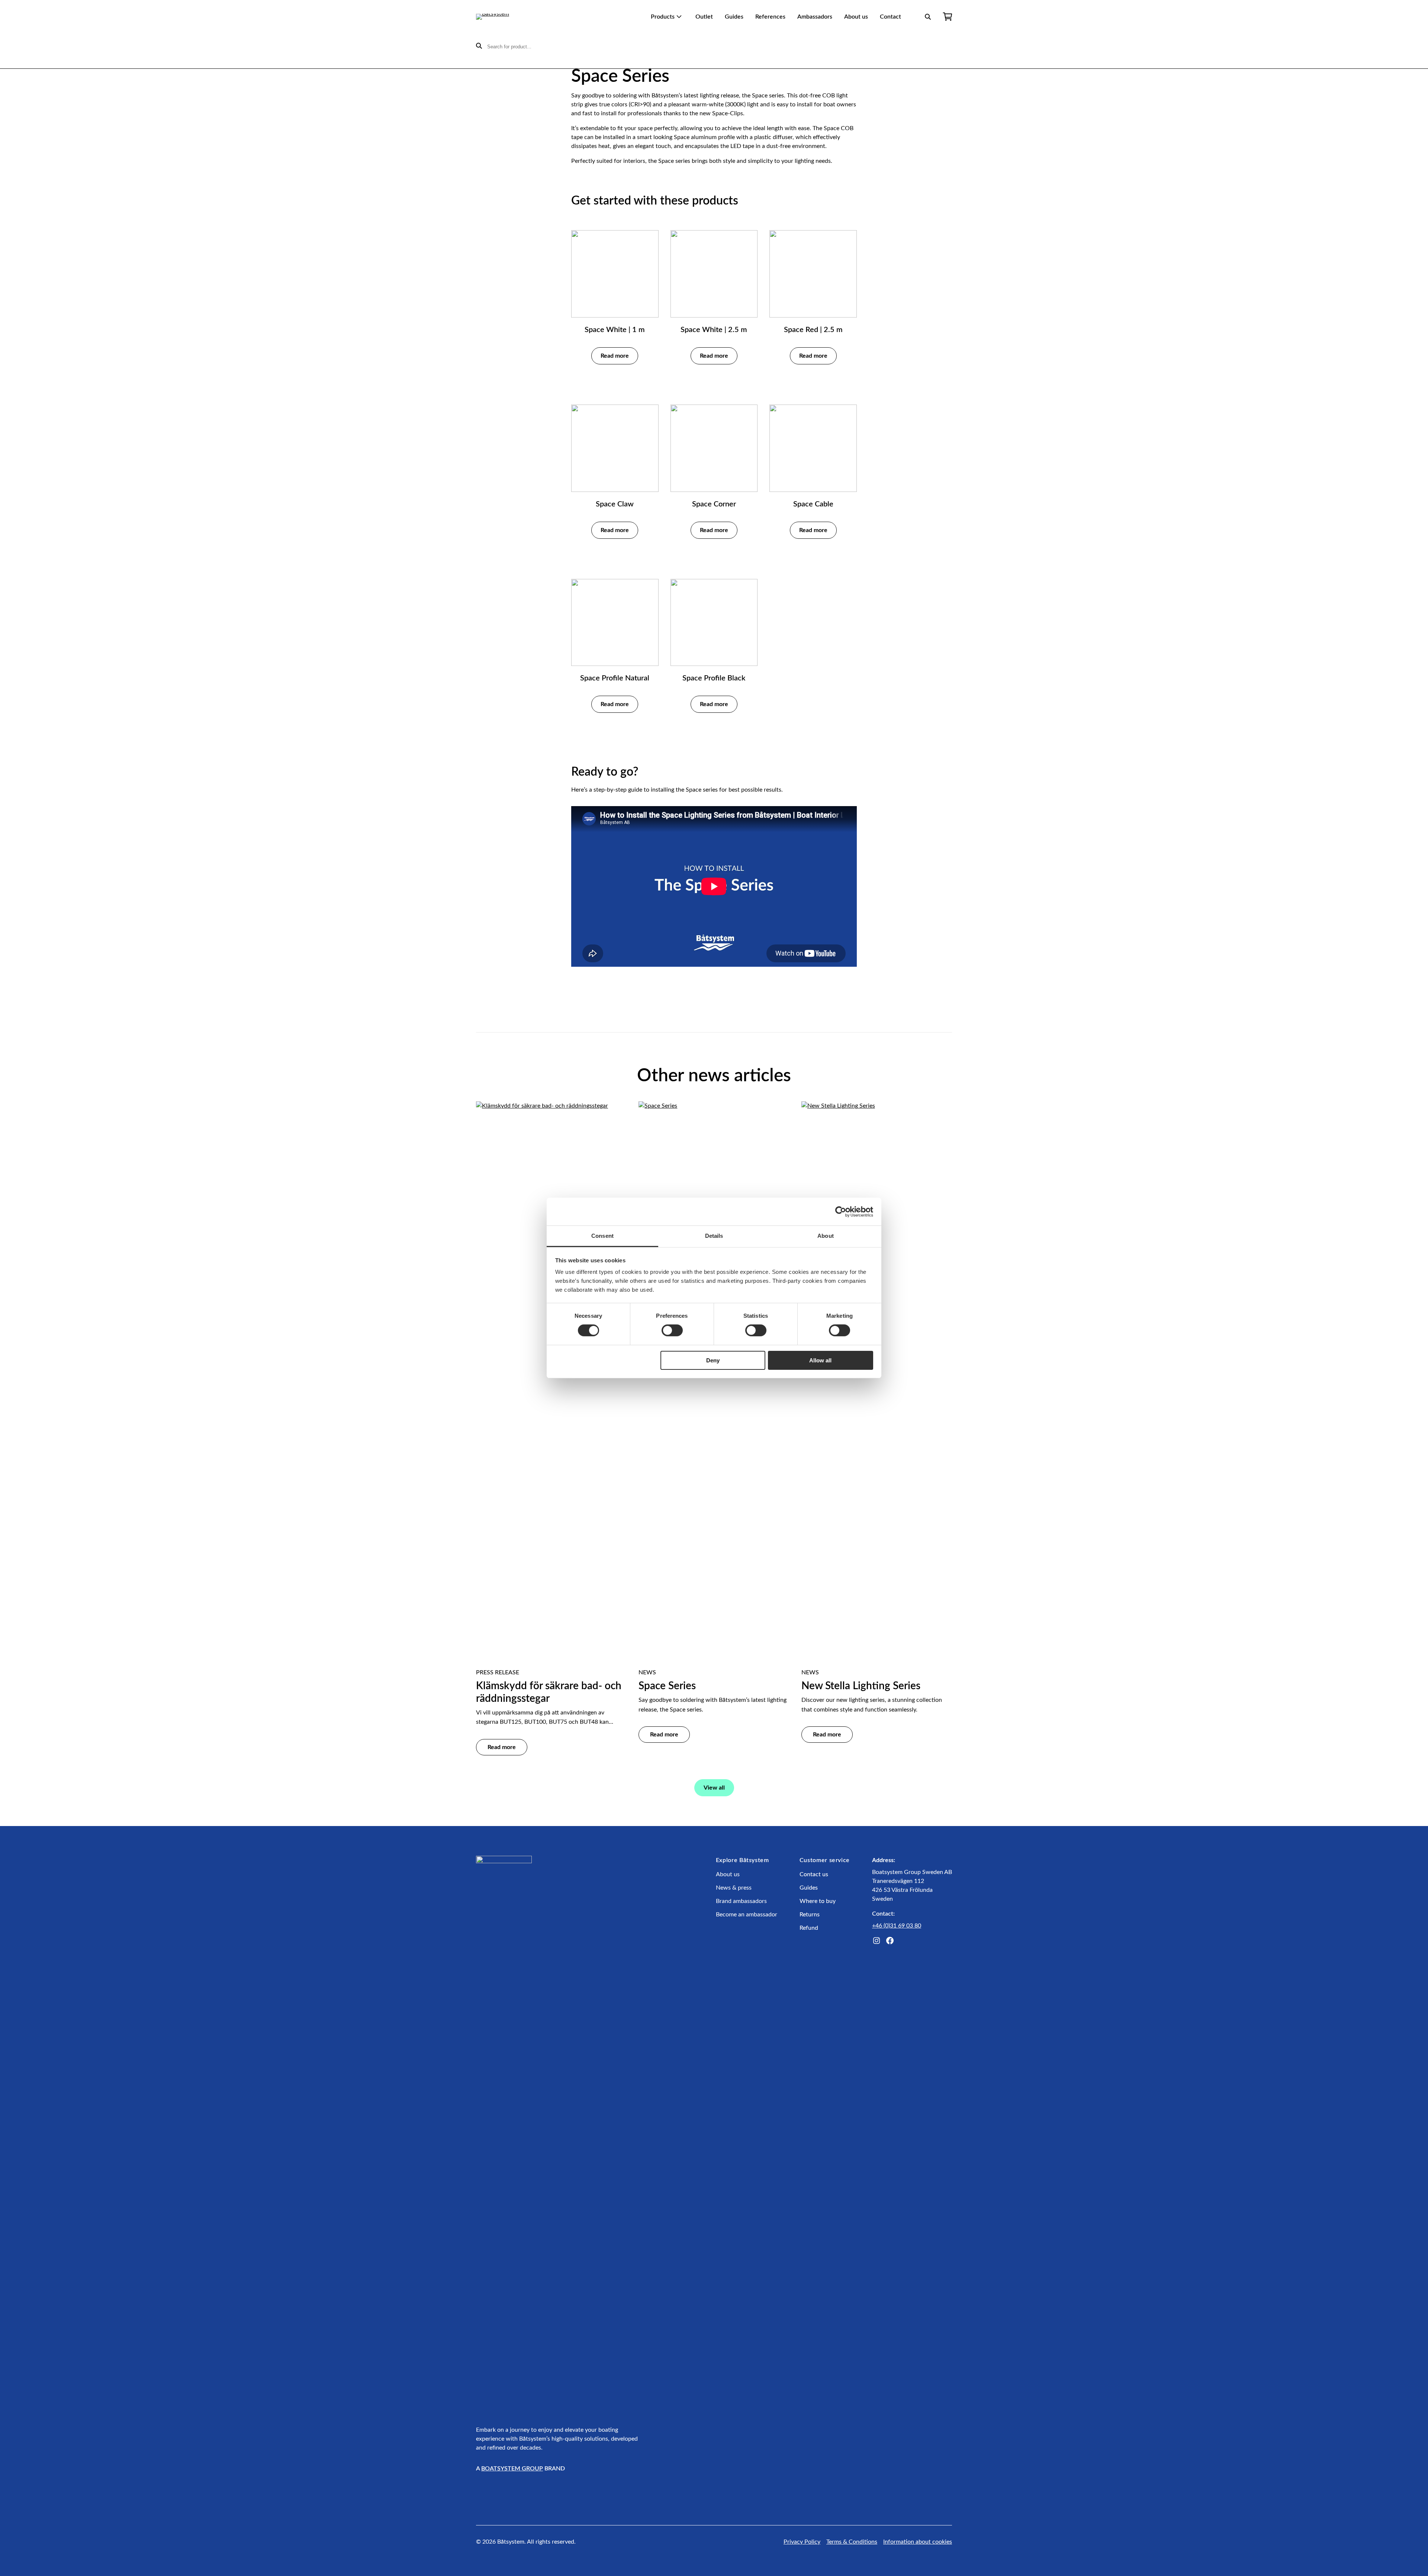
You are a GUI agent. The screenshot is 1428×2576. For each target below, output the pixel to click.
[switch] (672, 1330)
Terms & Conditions (852, 2542)
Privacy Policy (802, 2542)
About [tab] (826, 1236)
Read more (615, 356)
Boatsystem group (512, 2469)
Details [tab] (714, 1236)
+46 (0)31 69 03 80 (897, 1926)
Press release (498, 1672)
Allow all (820, 1360)
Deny (713, 1360)
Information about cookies (918, 2542)
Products (663, 17)
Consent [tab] (602, 1236)
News (647, 1672)
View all (714, 1788)
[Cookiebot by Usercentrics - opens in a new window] (841, 1211)
